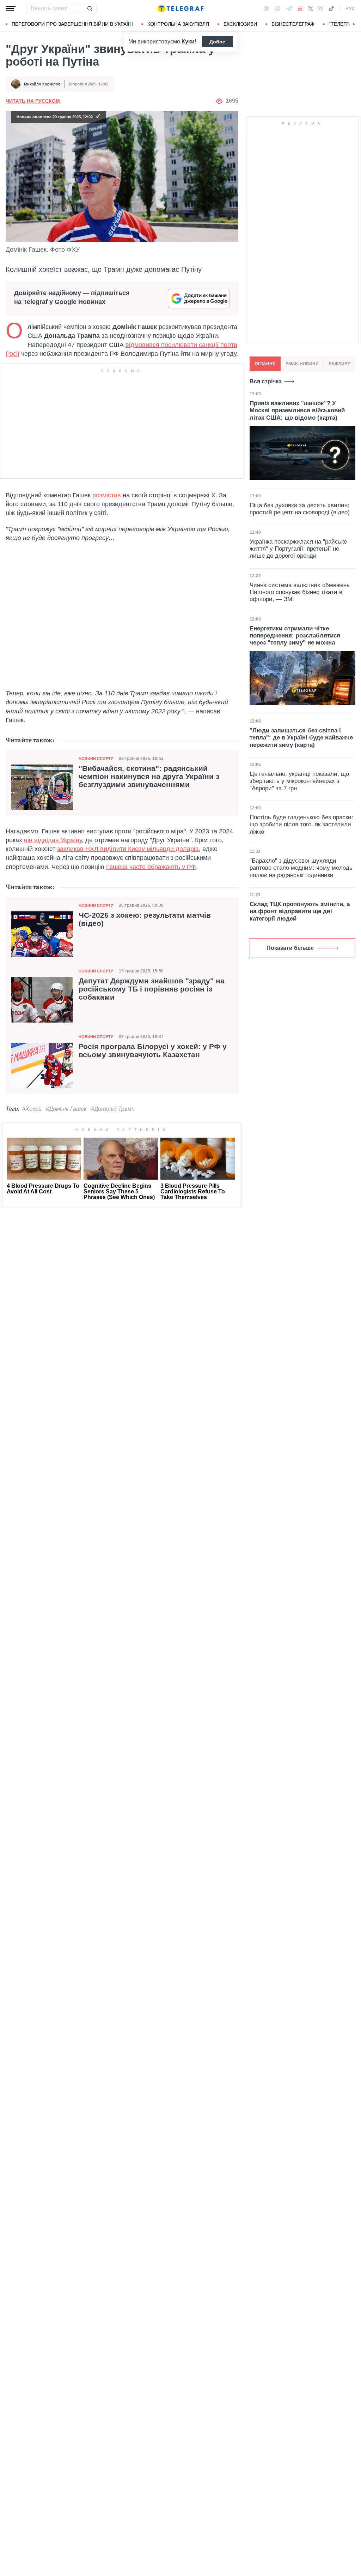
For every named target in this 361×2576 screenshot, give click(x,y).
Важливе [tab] (339, 364)
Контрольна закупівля (178, 24)
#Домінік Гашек (66, 1109)
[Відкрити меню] (11, 8)
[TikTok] (331, 8)
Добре (217, 42)
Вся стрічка (266, 381)
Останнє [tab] (265, 364)
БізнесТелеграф (293, 24)
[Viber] (277, 9)
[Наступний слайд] (354, 24)
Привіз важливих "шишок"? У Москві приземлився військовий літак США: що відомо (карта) (297, 411)
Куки (188, 41)
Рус (350, 8)
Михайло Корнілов (42, 84)
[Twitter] (311, 8)
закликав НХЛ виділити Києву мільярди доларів (128, 849)
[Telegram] (289, 8)
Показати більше (290, 948)
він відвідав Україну (53, 840)
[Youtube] (300, 8)
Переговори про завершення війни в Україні (72, 24)
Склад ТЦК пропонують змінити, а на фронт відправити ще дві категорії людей (300, 911)
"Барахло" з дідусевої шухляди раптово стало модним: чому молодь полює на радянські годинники (301, 868)
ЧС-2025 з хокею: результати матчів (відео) (145, 919)
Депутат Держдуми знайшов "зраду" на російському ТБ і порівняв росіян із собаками (152, 989)
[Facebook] (266, 8)
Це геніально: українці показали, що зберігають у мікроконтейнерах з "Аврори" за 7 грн (299, 781)
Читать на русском (33, 101)
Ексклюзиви (240, 24)
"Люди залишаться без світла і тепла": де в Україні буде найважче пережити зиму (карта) (301, 738)
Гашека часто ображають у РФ (151, 867)
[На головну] (180, 8)
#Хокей (32, 1109)
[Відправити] (90, 8)
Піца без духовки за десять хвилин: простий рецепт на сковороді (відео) (300, 509)
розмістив (107, 495)
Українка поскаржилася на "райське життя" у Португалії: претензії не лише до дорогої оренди (298, 549)
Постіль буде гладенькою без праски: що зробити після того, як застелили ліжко (301, 825)
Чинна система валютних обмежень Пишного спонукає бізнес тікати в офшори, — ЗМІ (300, 592)
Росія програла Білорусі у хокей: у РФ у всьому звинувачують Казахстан (153, 1051)
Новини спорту (96, 759)
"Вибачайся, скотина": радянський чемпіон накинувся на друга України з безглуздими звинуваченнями (149, 777)
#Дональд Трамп (113, 1109)
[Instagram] (321, 8)
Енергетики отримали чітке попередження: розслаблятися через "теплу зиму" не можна (295, 636)
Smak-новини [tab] (302, 364)
